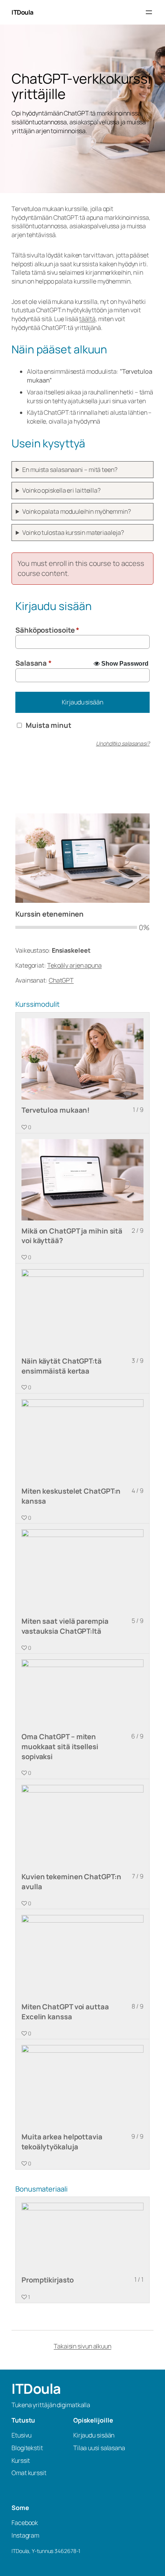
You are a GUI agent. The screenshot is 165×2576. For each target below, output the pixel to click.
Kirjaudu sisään (82, 702)
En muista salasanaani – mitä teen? (70, 470)
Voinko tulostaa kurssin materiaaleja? (73, 533)
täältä (87, 319)
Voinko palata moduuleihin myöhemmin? (76, 511)
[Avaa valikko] (149, 12)
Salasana (34, 663)
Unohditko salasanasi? (123, 743)
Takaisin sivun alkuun (82, 2346)
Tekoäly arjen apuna (74, 965)
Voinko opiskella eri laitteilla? (61, 490)
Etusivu (21, 2435)
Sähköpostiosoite (47, 630)
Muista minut (49, 725)
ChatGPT (61, 980)
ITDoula (22, 12)
